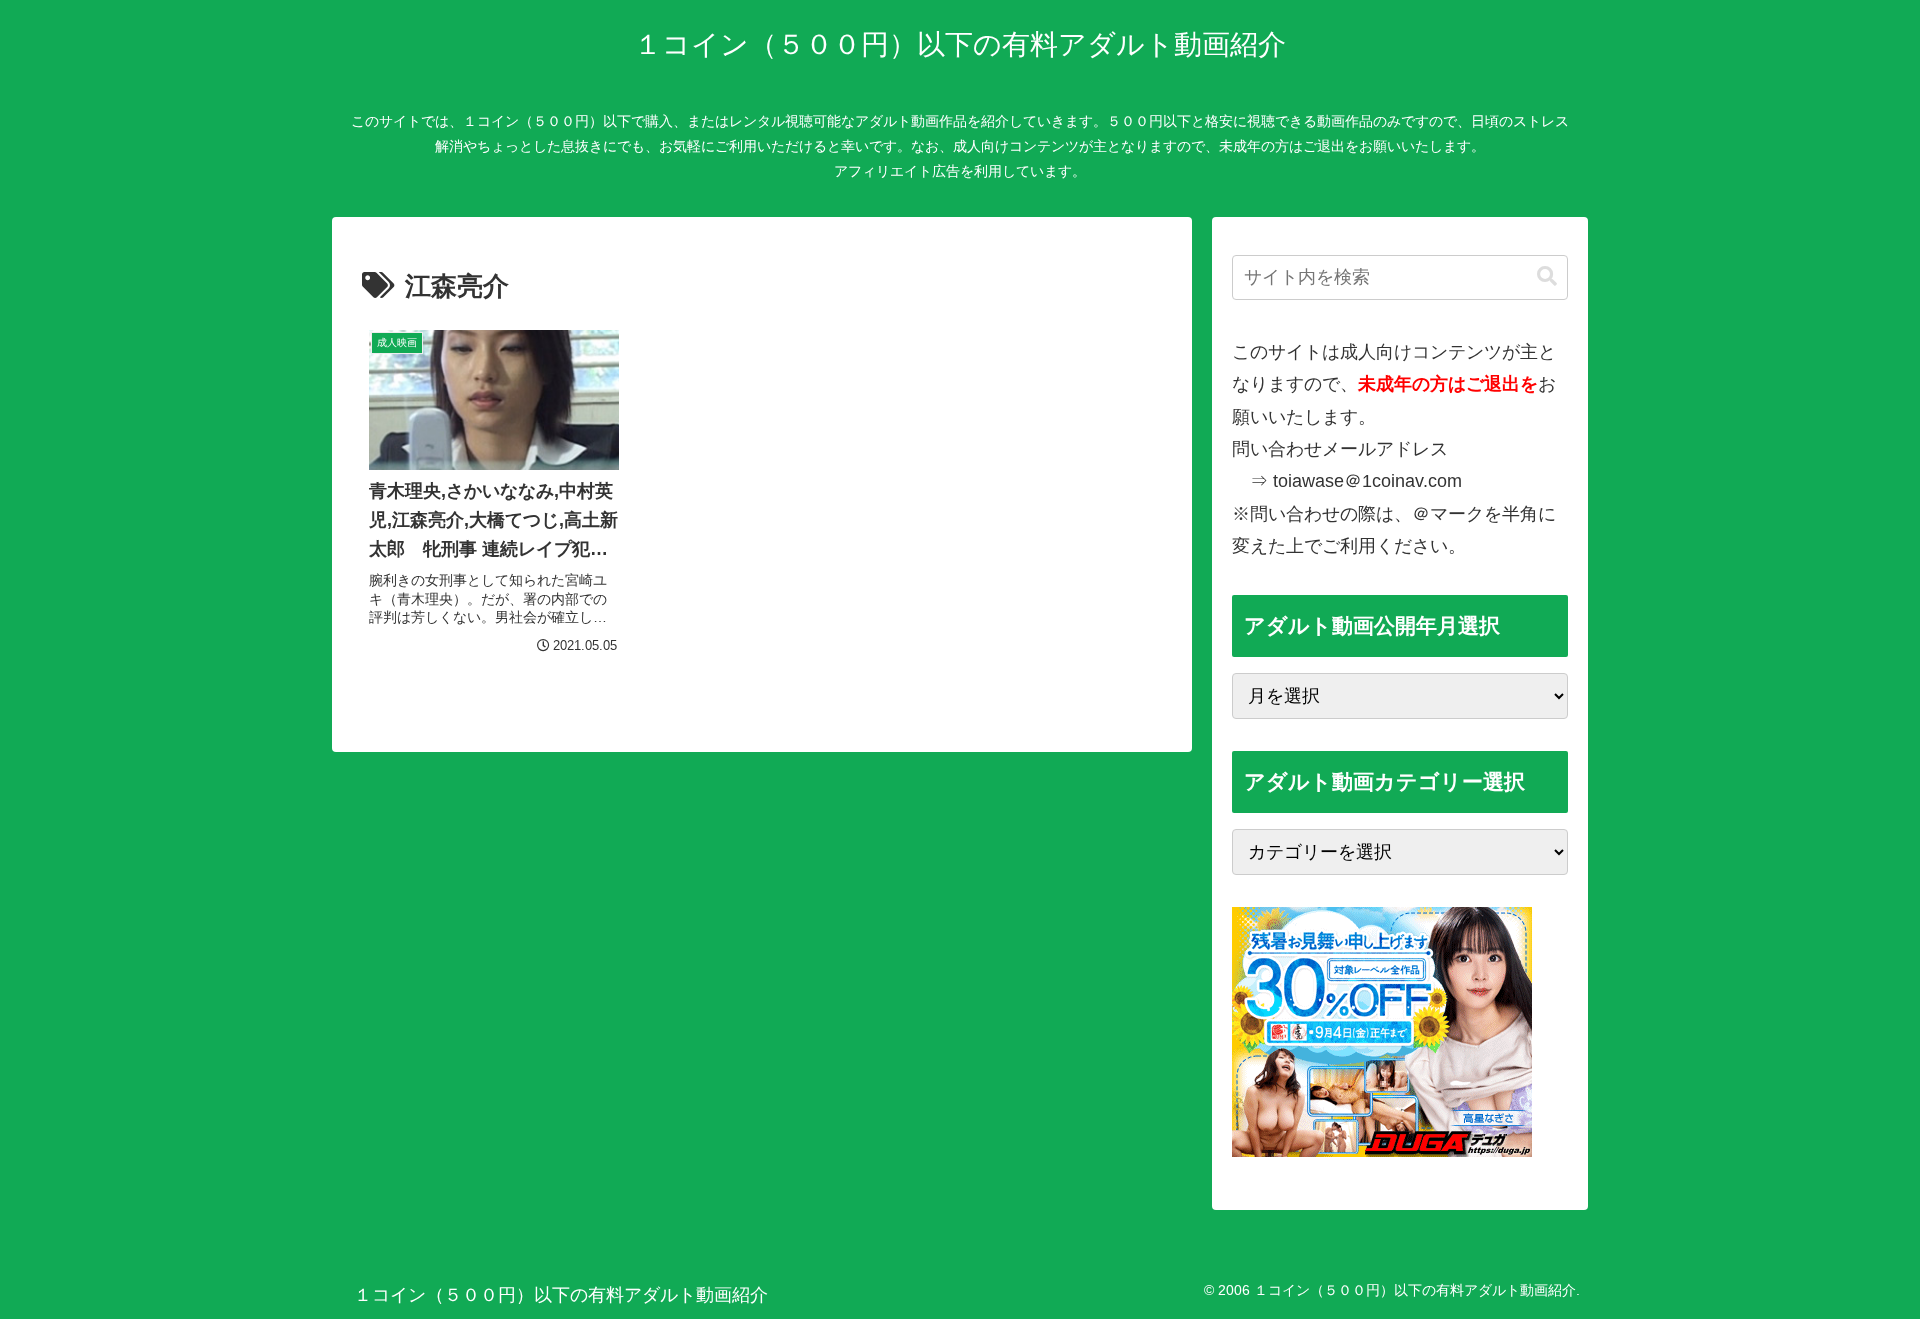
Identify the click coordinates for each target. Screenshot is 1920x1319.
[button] (1547, 276)
